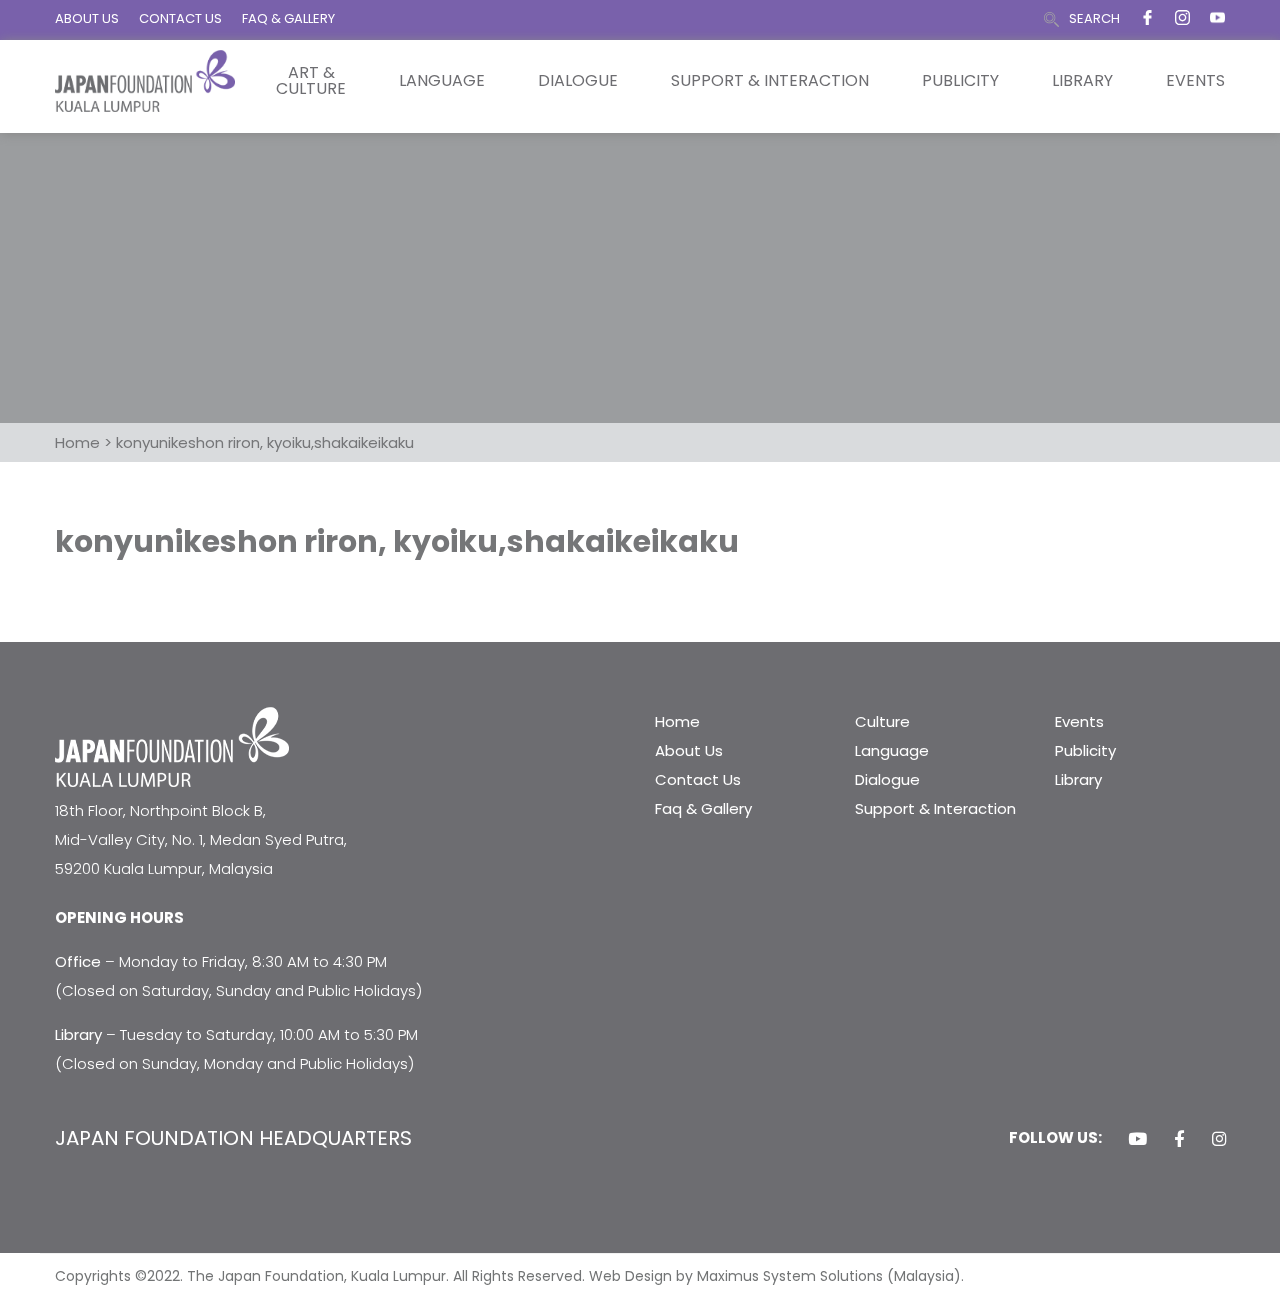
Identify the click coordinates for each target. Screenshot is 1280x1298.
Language (442, 81)
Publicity (960, 81)
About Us (689, 750)
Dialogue (578, 81)
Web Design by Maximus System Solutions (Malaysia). (776, 1276)
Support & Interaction (770, 81)
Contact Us (698, 779)
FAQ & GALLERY (288, 18)
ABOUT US (87, 18)
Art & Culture (311, 81)
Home (677, 721)
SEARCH (1094, 18)
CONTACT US (180, 18)
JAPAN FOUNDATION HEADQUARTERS (233, 1138)
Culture (882, 721)
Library (1082, 81)
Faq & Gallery (703, 808)
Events (1195, 81)
